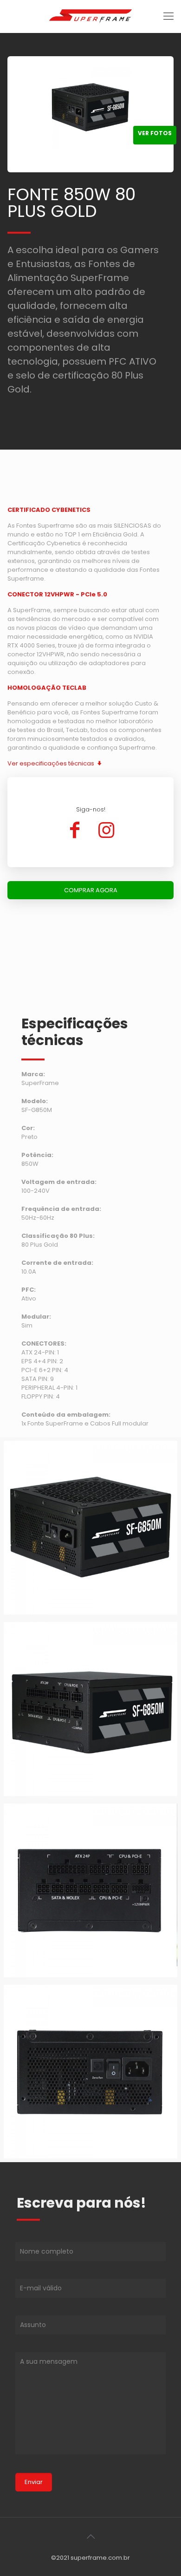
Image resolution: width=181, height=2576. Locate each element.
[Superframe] (90, 16)
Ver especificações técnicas (52, 763)
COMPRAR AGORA (91, 890)
